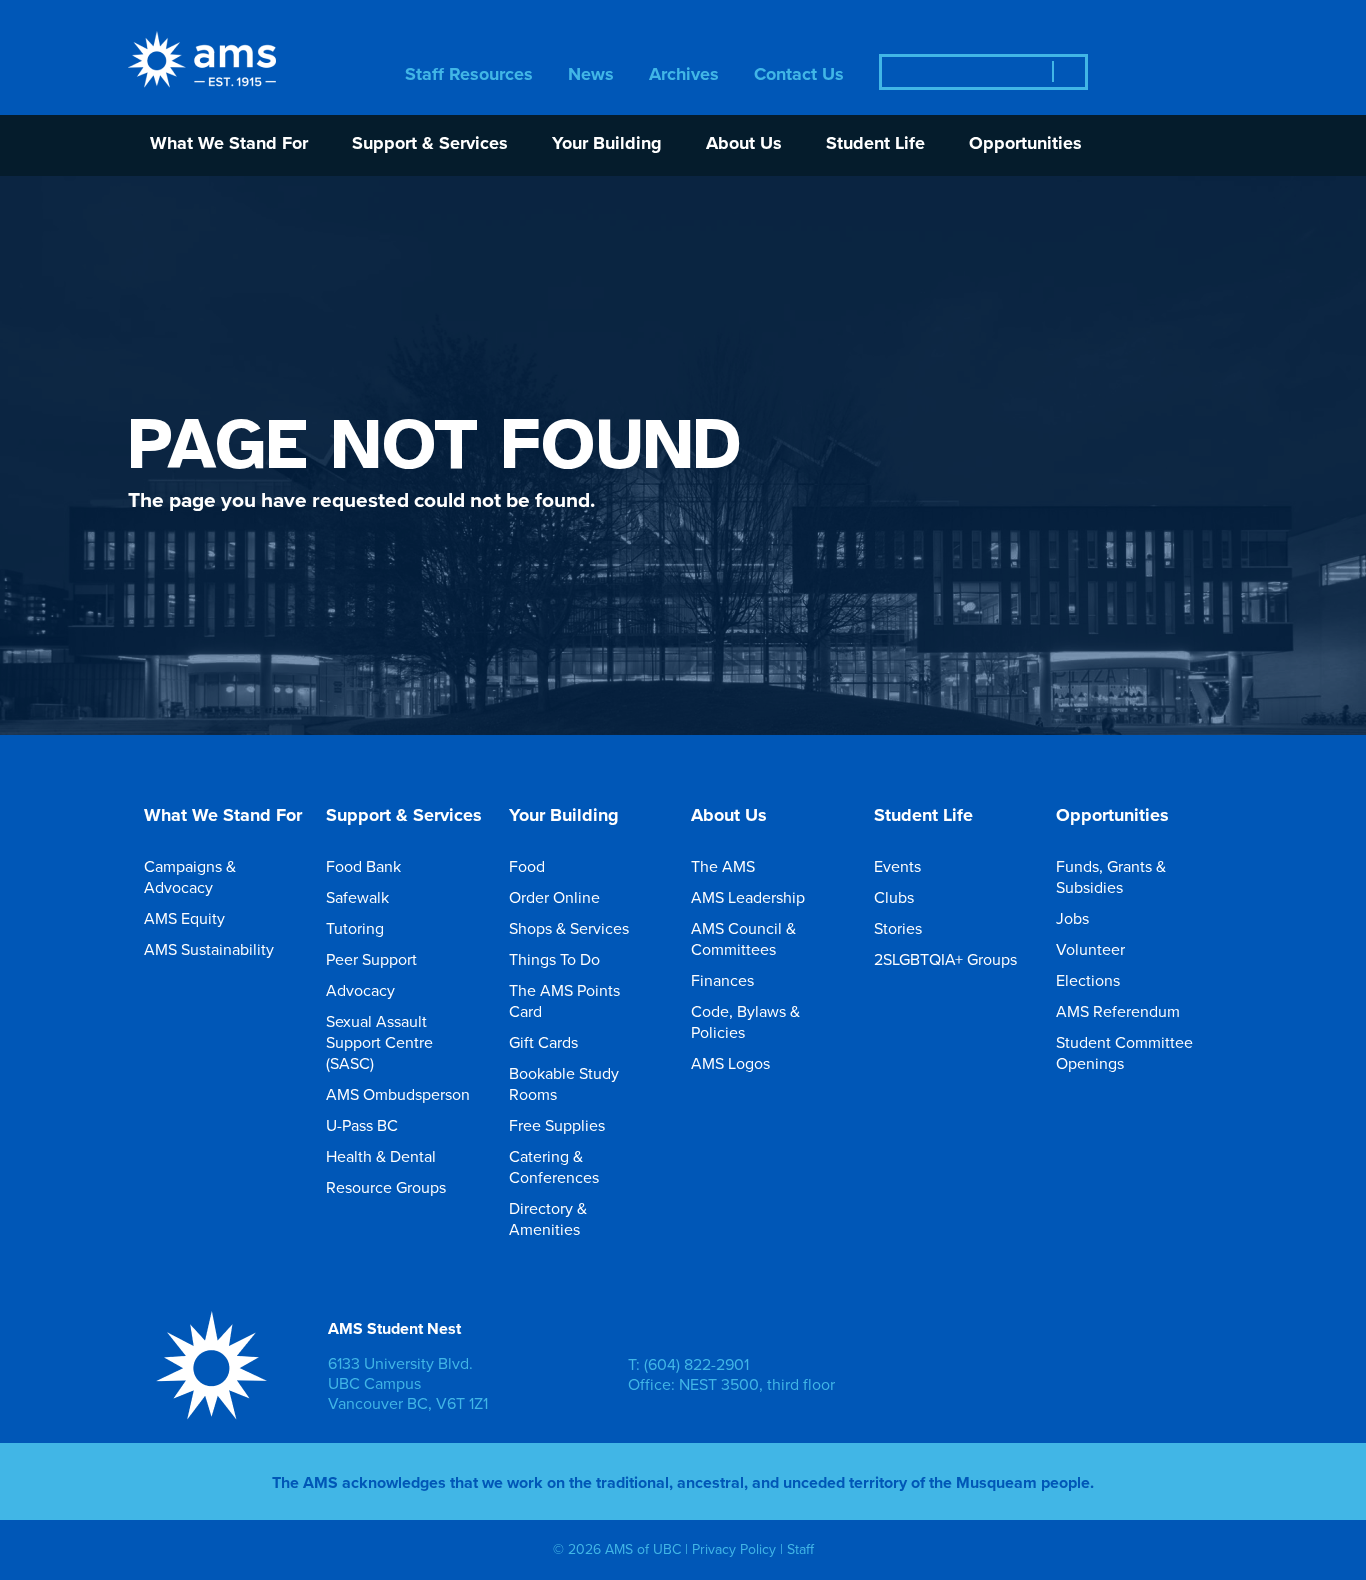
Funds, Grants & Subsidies (1111, 876)
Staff (800, 1549)
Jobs (1072, 918)
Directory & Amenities (548, 1218)
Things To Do (554, 959)
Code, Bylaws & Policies (745, 1021)
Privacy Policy (734, 1549)
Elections (1088, 980)
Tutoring (355, 928)
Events (897, 866)
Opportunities (1025, 144)
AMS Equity (184, 918)
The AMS (723, 866)
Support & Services (430, 144)
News (591, 75)
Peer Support (371, 959)
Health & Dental (381, 1156)
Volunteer (1090, 949)
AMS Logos (730, 1063)
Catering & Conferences (554, 1166)
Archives (684, 75)
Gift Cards (543, 1042)
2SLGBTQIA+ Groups (945, 959)
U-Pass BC (362, 1125)
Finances (722, 980)
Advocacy (360, 990)
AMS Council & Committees (743, 938)
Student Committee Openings (1124, 1052)
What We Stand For (229, 144)
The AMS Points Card (564, 1000)
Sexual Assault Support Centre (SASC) (379, 1042)
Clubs (894, 897)
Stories (898, 928)
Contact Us (799, 75)
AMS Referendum (1118, 1011)
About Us (744, 144)
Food (527, 866)
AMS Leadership (748, 897)
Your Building (607, 144)
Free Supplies (557, 1125)
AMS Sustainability (209, 949)
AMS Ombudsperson (398, 1094)
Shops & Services (569, 928)
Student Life (875, 144)
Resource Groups (386, 1187)
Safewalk (357, 897)
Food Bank (363, 866)
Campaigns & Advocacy (190, 876)
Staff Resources (469, 75)
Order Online (554, 897)
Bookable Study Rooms (564, 1083)
